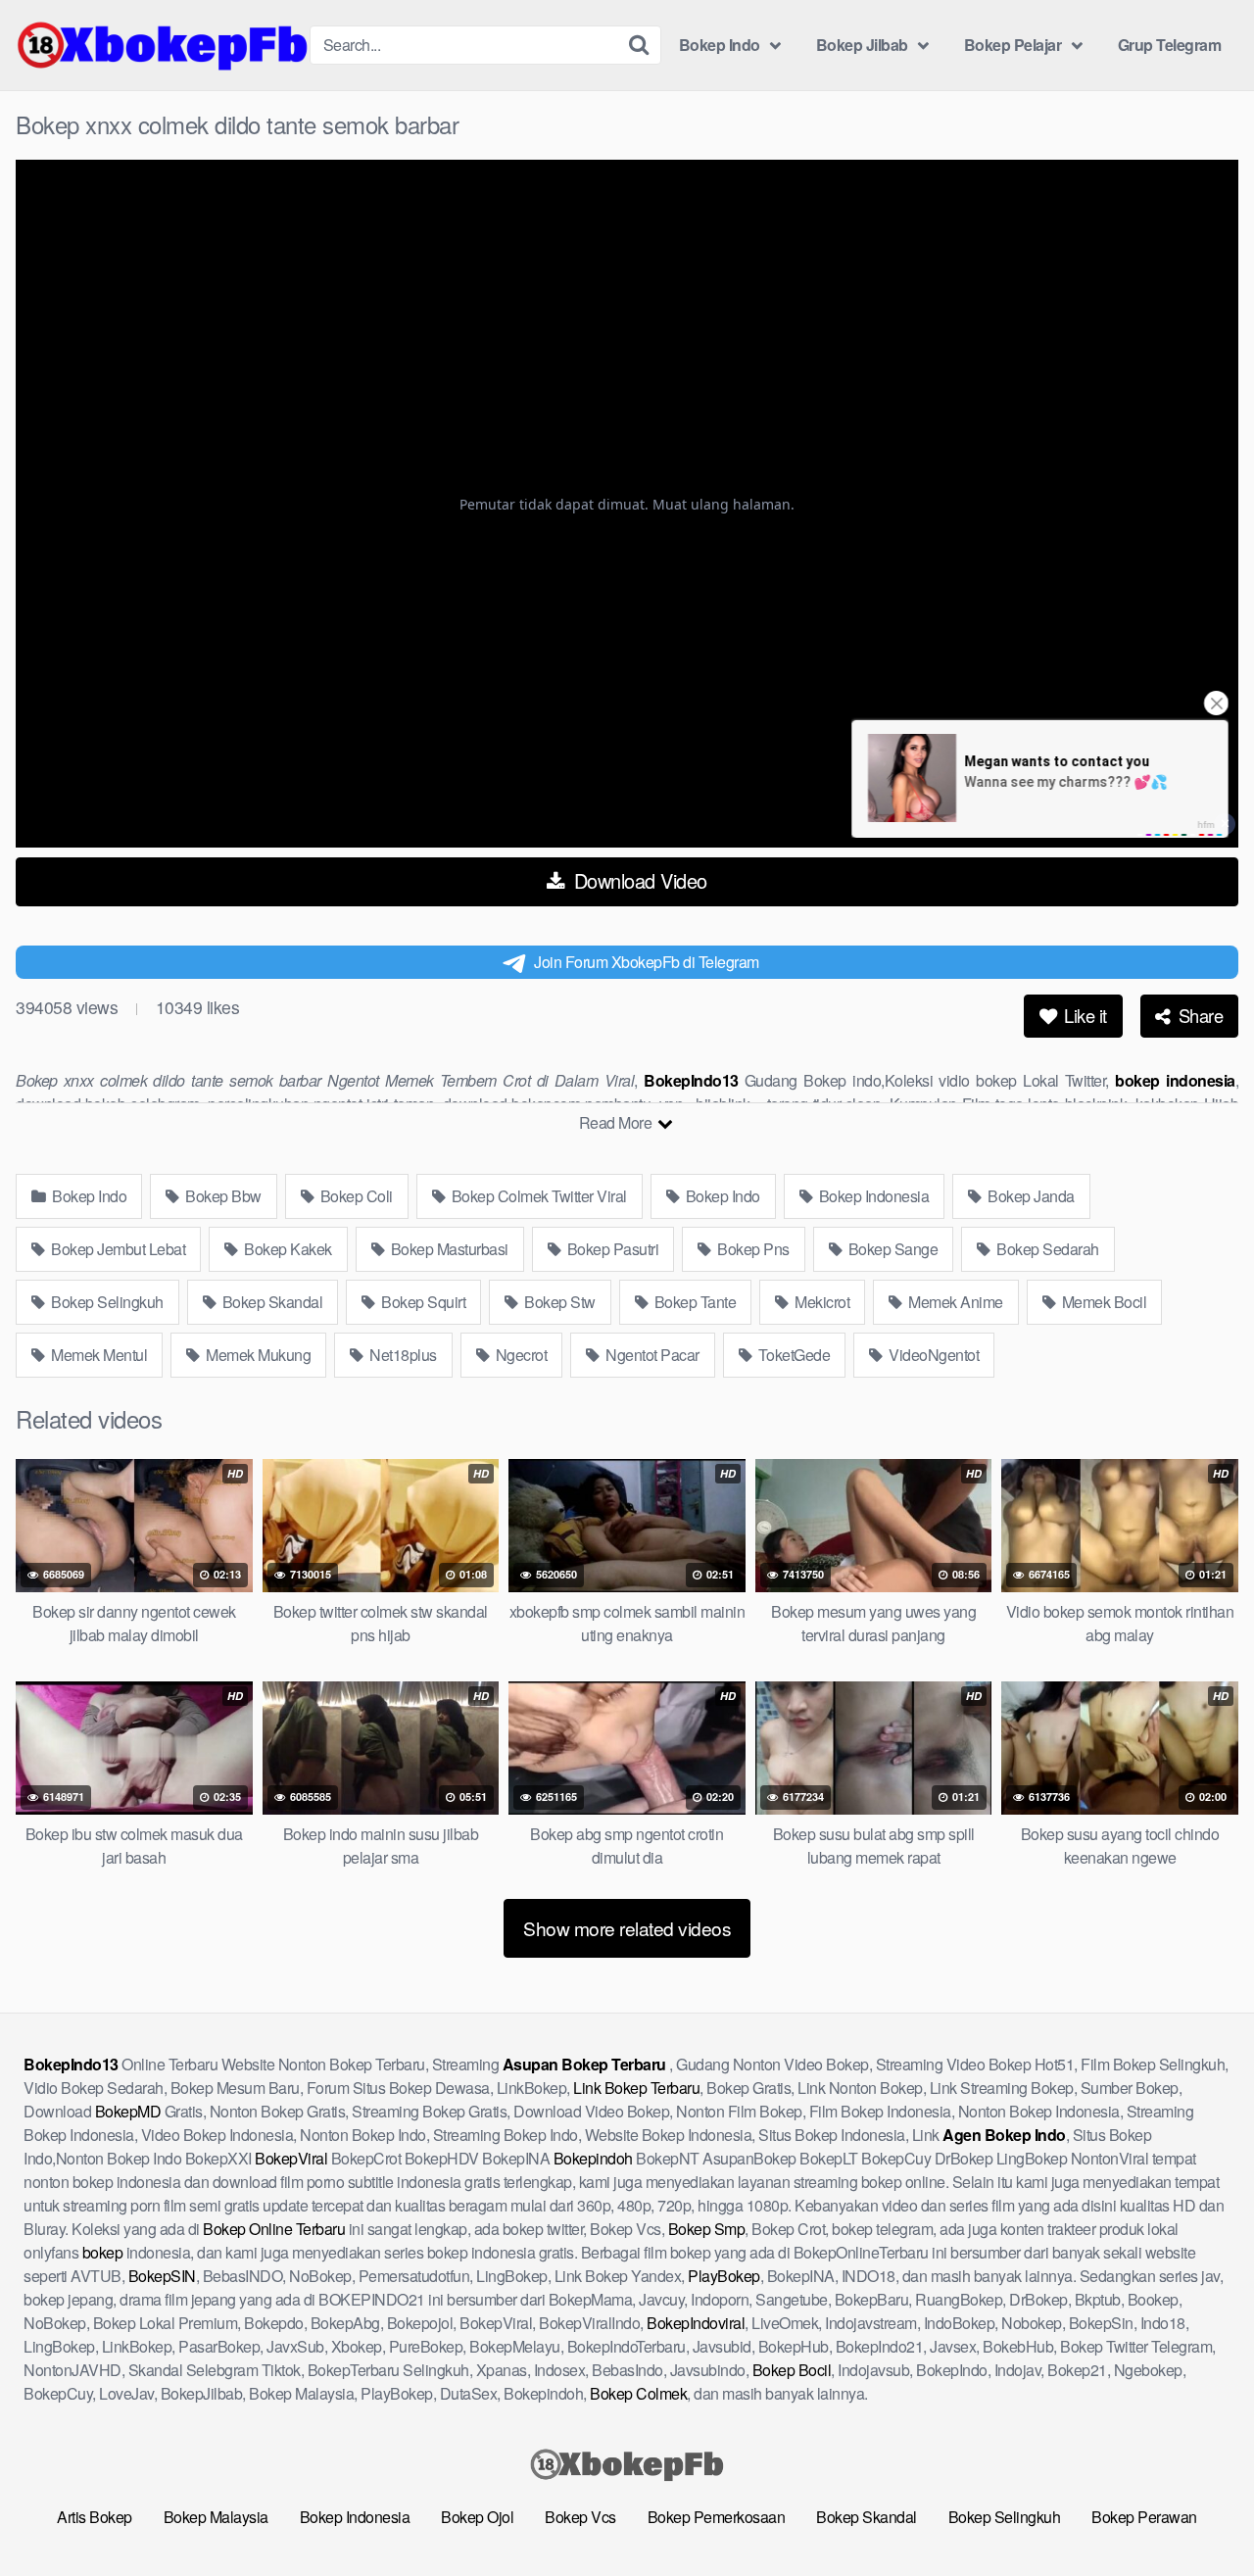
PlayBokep (724, 2276)
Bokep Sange (891, 1249)
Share (1198, 1015)
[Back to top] (1200, 2513)
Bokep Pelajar (1013, 45)
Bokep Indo (720, 45)
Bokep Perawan (1144, 2517)
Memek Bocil (1102, 1302)
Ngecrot (519, 1355)
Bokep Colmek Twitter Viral (537, 1196)
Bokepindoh (593, 2158)
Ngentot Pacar (651, 1355)
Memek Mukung (257, 1355)
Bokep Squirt (422, 1302)
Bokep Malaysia (216, 2517)
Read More (617, 1122)
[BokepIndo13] (163, 45)
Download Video (638, 880)
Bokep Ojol (477, 2517)
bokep (103, 2252)
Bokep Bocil (792, 2370)
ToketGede (792, 1355)
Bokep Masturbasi (448, 1249)
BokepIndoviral (696, 2323)
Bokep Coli (355, 1196)
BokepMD (128, 2111)
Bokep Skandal (270, 1302)
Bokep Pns (752, 1249)
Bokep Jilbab (862, 45)
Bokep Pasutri (611, 1249)
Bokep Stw (558, 1302)
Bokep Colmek (638, 2393)
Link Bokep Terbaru (636, 2088)
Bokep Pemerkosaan (717, 2517)
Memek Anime (954, 1302)
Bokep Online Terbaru (274, 2229)
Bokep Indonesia (872, 1196)
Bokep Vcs (580, 2517)
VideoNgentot (933, 1355)
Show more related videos (627, 1928)
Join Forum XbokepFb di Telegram (647, 962)
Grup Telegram (1170, 45)
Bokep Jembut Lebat (117, 1249)
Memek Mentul (98, 1355)
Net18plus (402, 1355)
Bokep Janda (1030, 1196)
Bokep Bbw (222, 1196)
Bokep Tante (693, 1302)
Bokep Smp (707, 2229)
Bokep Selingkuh (106, 1302)
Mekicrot (821, 1302)
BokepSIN (162, 2276)
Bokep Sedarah (1046, 1249)
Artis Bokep (95, 2517)
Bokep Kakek (287, 1249)
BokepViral (291, 2158)
